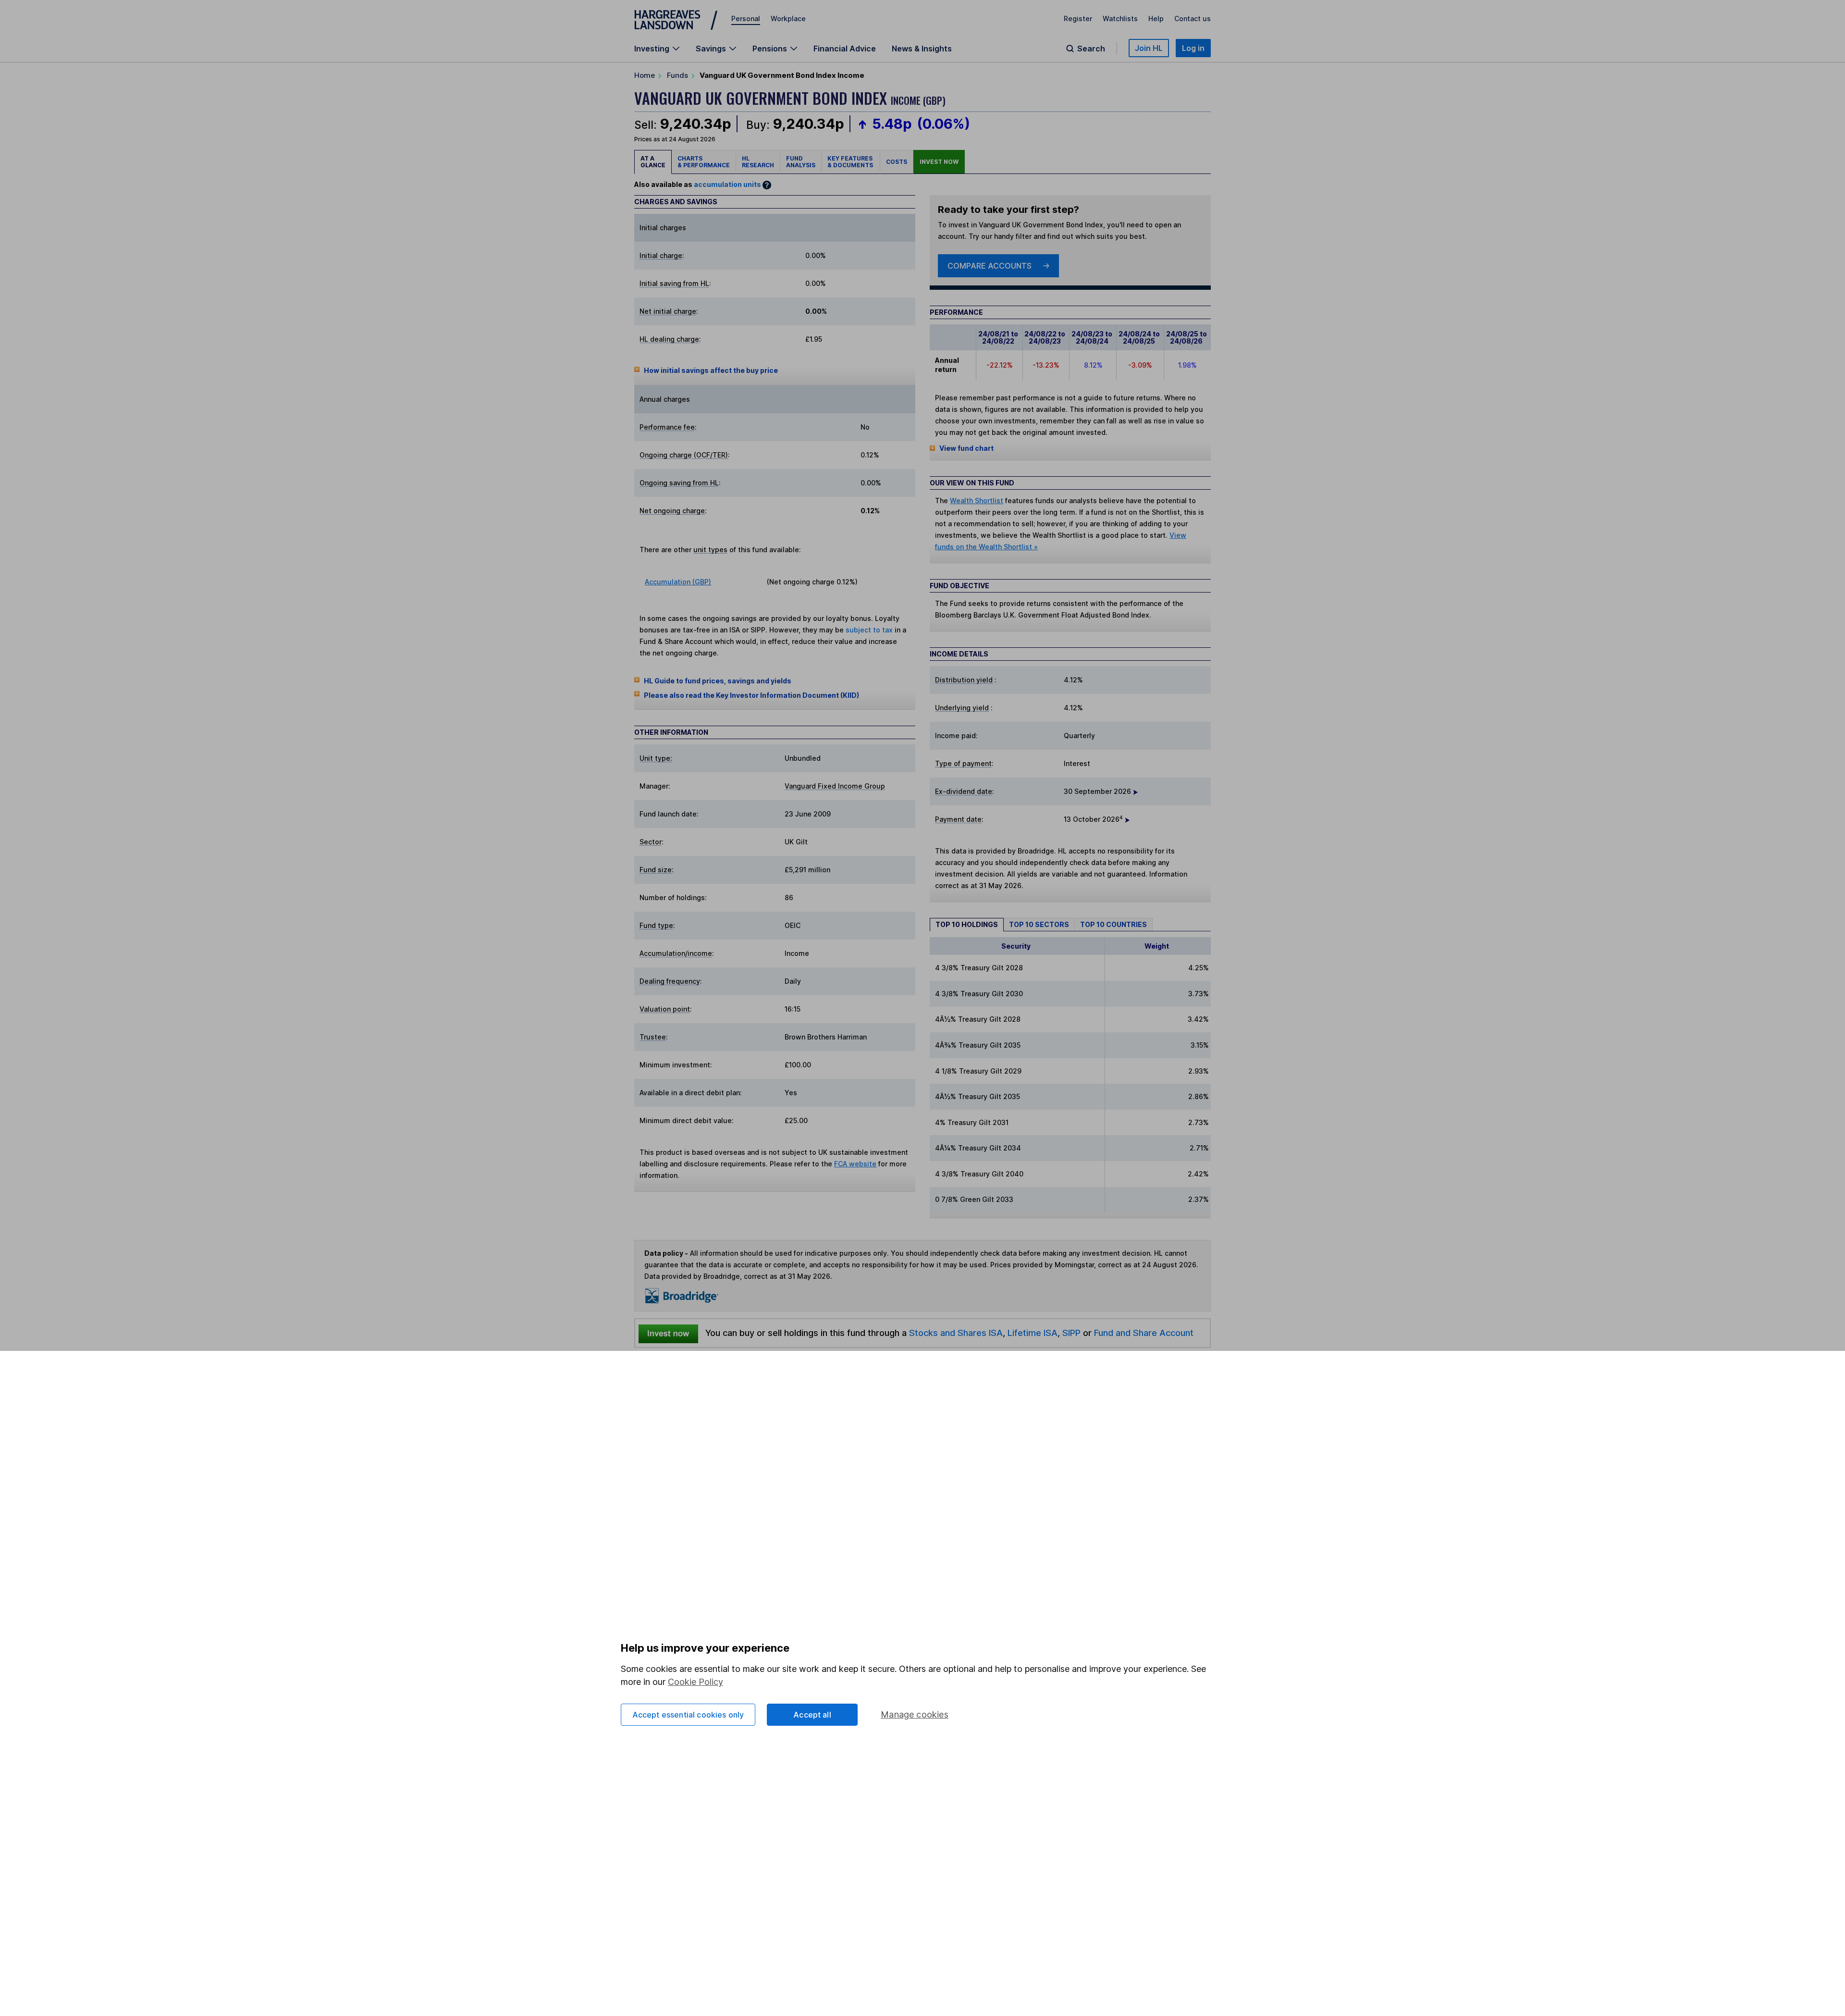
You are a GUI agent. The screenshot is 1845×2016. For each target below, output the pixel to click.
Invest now (939, 162)
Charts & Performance (704, 162)
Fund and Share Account (1144, 1333)
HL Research (758, 162)
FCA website (855, 1164)
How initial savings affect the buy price (711, 370)
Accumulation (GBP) (678, 582)
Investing (652, 49)
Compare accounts (990, 266)
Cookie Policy (695, 1682)
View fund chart (966, 448)
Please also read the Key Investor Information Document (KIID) (751, 695)
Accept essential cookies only (688, 1715)
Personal (746, 19)
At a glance (653, 162)
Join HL (1149, 48)
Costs (897, 162)
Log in (1193, 48)
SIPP (1071, 1333)
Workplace (788, 19)
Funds (677, 75)
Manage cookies (915, 1714)
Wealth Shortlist (977, 501)
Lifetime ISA (1031, 1333)
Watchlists (1120, 19)
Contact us (1193, 19)
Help (1156, 19)
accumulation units (727, 184)
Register (1078, 19)
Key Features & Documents (851, 162)
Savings (711, 49)
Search (1091, 49)
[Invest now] (668, 1333)
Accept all (812, 1715)
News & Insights (922, 49)
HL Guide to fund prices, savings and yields (718, 681)
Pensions (770, 49)
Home (645, 75)
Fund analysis (801, 162)
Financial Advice (845, 49)
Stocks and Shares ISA (956, 1333)
